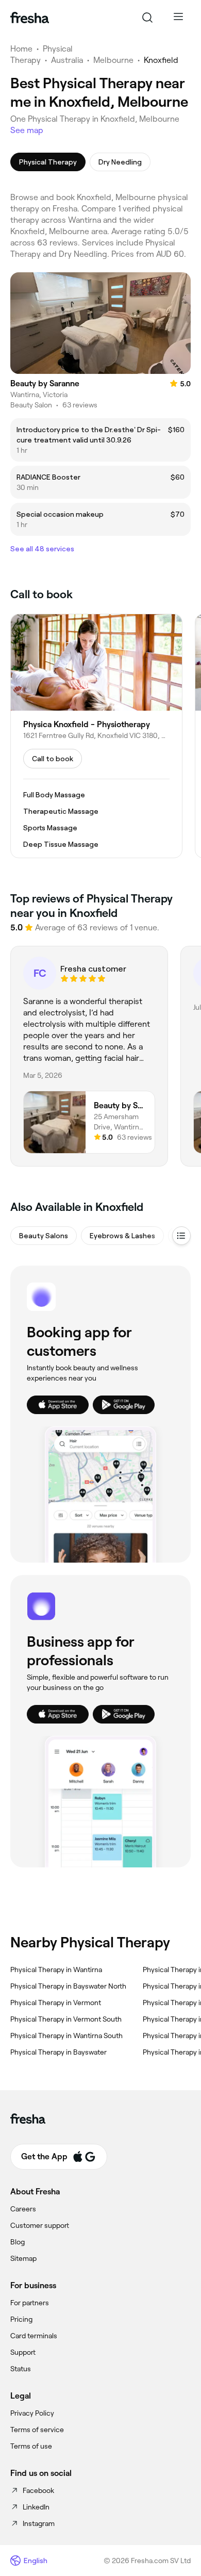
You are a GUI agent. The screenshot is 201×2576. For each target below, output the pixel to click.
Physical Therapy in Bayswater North (68, 1986)
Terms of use (31, 2446)
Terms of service (37, 2430)
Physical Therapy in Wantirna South (66, 2036)
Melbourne (113, 60)
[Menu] (178, 18)
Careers (23, 2209)
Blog (18, 2242)
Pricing (21, 2319)
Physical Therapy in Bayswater (58, 2052)
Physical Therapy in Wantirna (56, 1970)
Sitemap (23, 2258)
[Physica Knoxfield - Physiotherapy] (96, 736)
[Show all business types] (181, 1236)
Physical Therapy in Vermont (56, 2003)
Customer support (40, 2225)
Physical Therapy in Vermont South (66, 2019)
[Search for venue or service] (147, 18)
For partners (30, 2303)
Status (21, 2369)
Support (23, 2352)
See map (27, 130)
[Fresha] (30, 18)
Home (21, 49)
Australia (67, 60)
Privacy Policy (32, 2413)
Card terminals (34, 2336)
